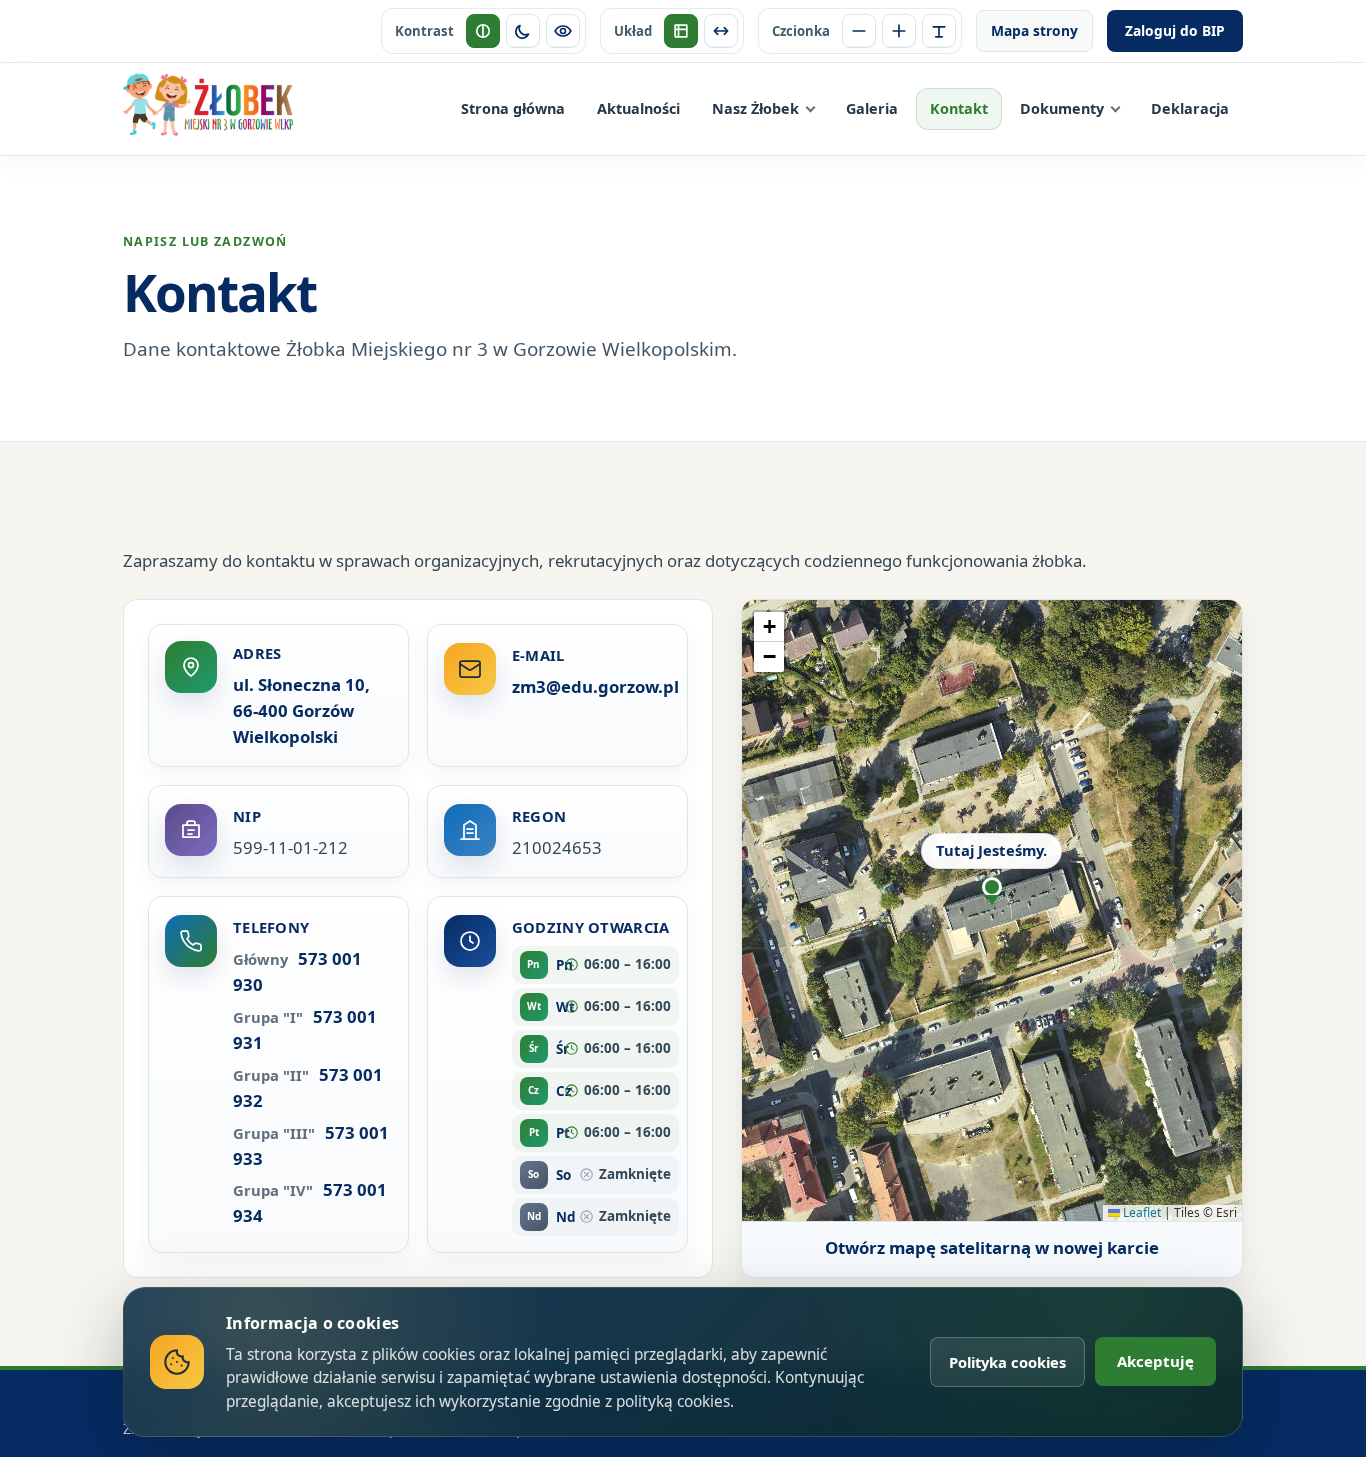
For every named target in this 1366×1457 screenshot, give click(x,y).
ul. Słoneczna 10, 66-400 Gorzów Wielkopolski (301, 710)
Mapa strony (1034, 30)
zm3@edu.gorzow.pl (595, 686)
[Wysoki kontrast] (563, 31)
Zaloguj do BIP (1175, 30)
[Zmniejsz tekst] (859, 31)
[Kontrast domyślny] (483, 31)
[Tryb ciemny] (523, 31)
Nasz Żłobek (755, 108)
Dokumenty (1062, 108)
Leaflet (1140, 1212)
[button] (992, 872)
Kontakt (959, 108)
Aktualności (638, 108)
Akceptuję (1155, 1361)
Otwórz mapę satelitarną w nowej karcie (992, 1247)
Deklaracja (1190, 108)
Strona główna (513, 108)
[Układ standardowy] (681, 31)
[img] (992, 910)
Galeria (872, 108)
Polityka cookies (1007, 1362)
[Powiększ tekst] (899, 31)
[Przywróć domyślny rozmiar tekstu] (939, 31)
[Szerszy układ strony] (721, 31)
